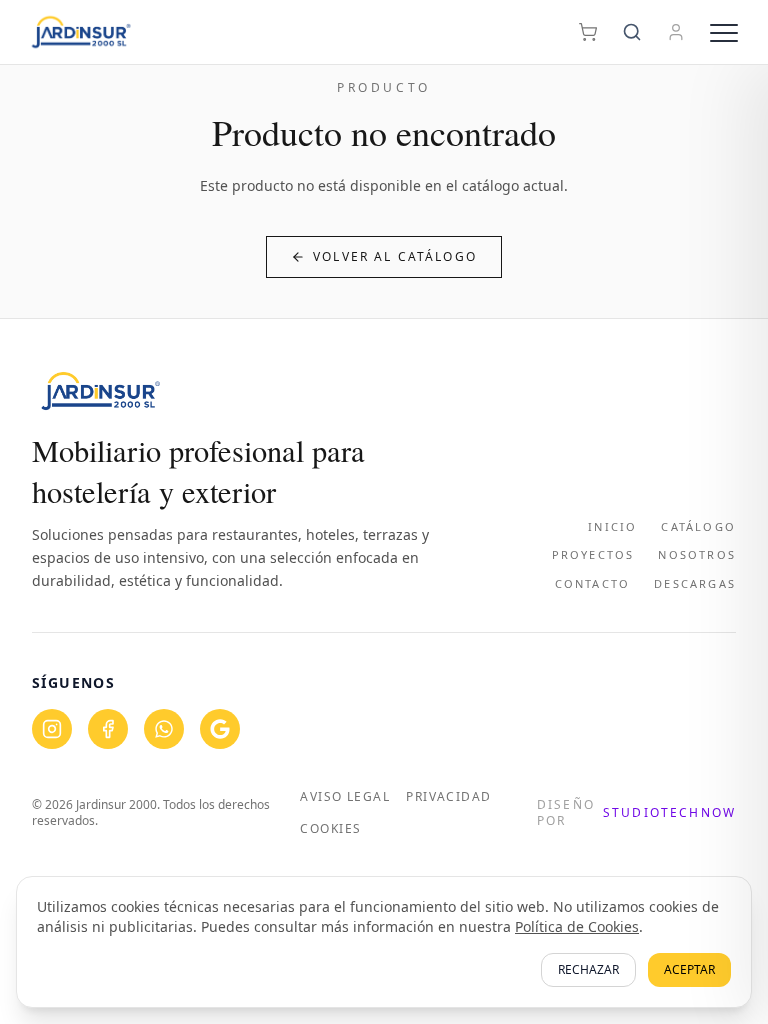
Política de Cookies (577, 926)
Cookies (330, 829)
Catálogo (698, 526)
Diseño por (636, 813)
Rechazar (588, 969)
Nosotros (697, 554)
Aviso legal (345, 797)
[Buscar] (632, 32)
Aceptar (689, 969)
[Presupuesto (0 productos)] (588, 32)
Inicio (612, 526)
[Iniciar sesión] (676, 32)
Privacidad (448, 797)
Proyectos (593, 554)
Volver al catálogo (395, 256)
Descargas (695, 583)
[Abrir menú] (724, 32)
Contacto (593, 583)
